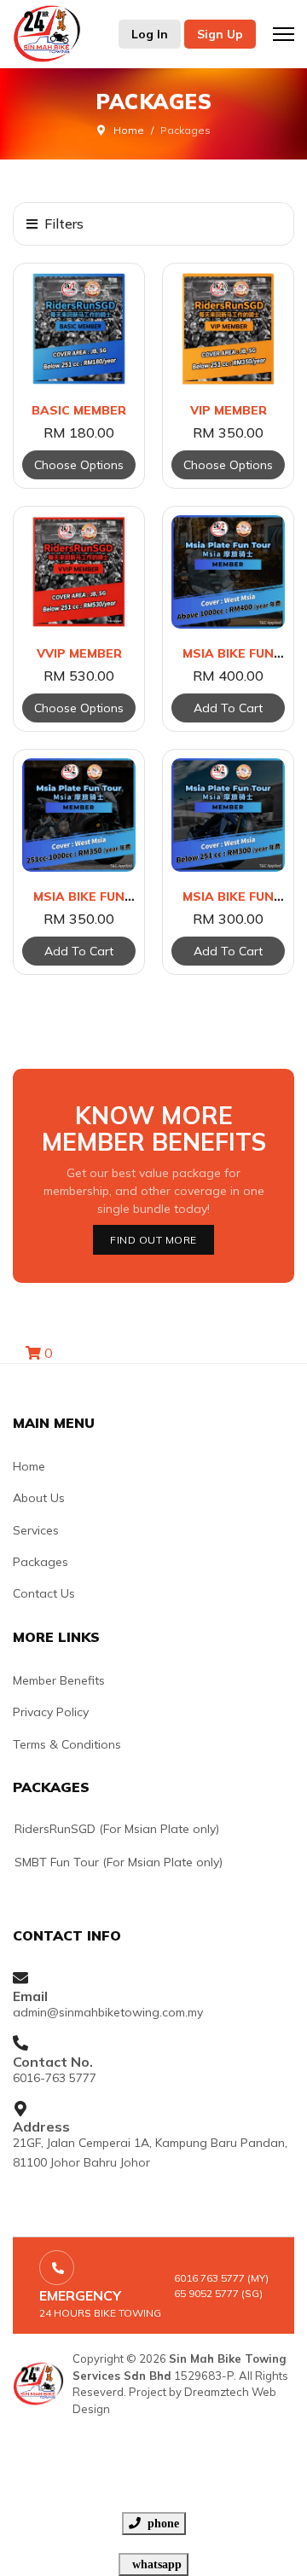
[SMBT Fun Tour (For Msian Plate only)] (139, 1862)
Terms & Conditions (67, 1744)
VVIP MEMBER (79, 653)
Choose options (79, 465)
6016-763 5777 (55, 2078)
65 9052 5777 (206, 2293)
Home (29, 1466)
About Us (39, 1498)
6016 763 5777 (209, 2278)
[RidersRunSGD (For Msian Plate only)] (139, 1829)
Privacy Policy (51, 1712)
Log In (150, 34)
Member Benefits (59, 1680)
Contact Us (44, 1593)
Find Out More (153, 1240)
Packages (41, 1562)
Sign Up (220, 34)
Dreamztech (217, 2392)
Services (36, 1530)
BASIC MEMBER (79, 410)
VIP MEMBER (229, 410)
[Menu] (284, 34)
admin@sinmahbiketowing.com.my (108, 2012)
